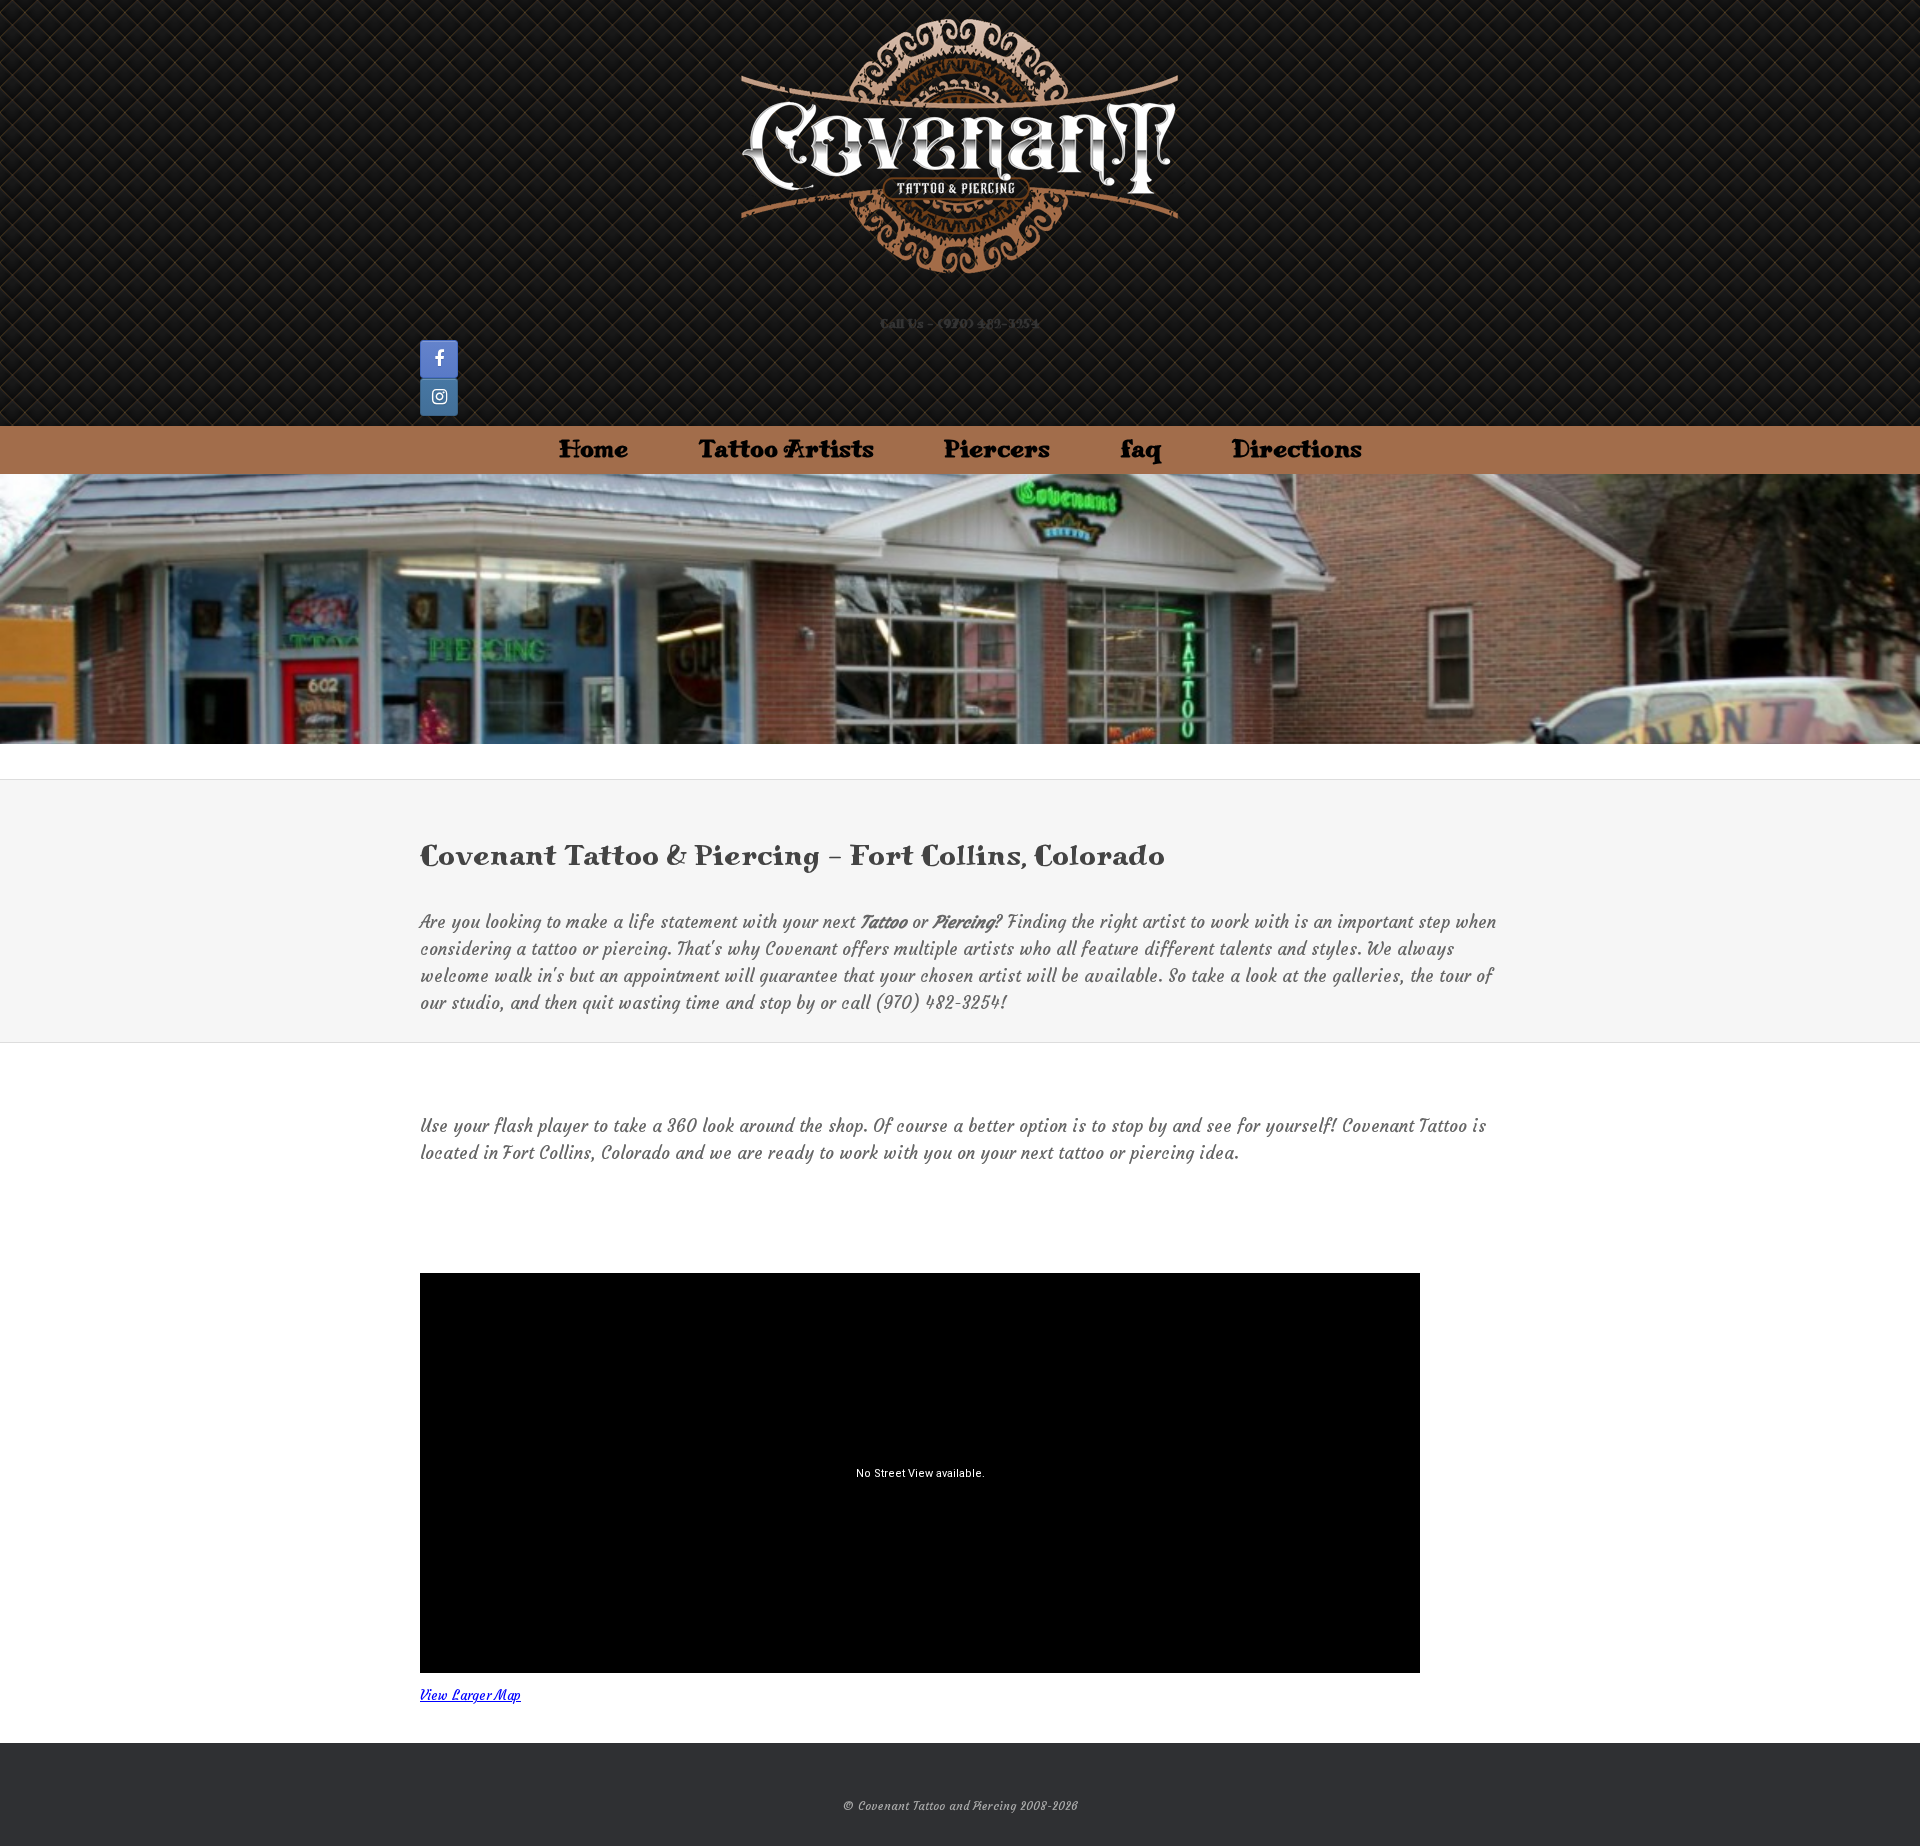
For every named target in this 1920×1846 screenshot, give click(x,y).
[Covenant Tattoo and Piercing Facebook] (439, 359)
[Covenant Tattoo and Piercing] (960, 147)
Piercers (997, 449)
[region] (960, 609)
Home (593, 449)
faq (1141, 449)
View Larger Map (470, 1695)
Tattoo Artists (786, 449)
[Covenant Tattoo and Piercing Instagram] (439, 397)
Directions (1297, 449)
